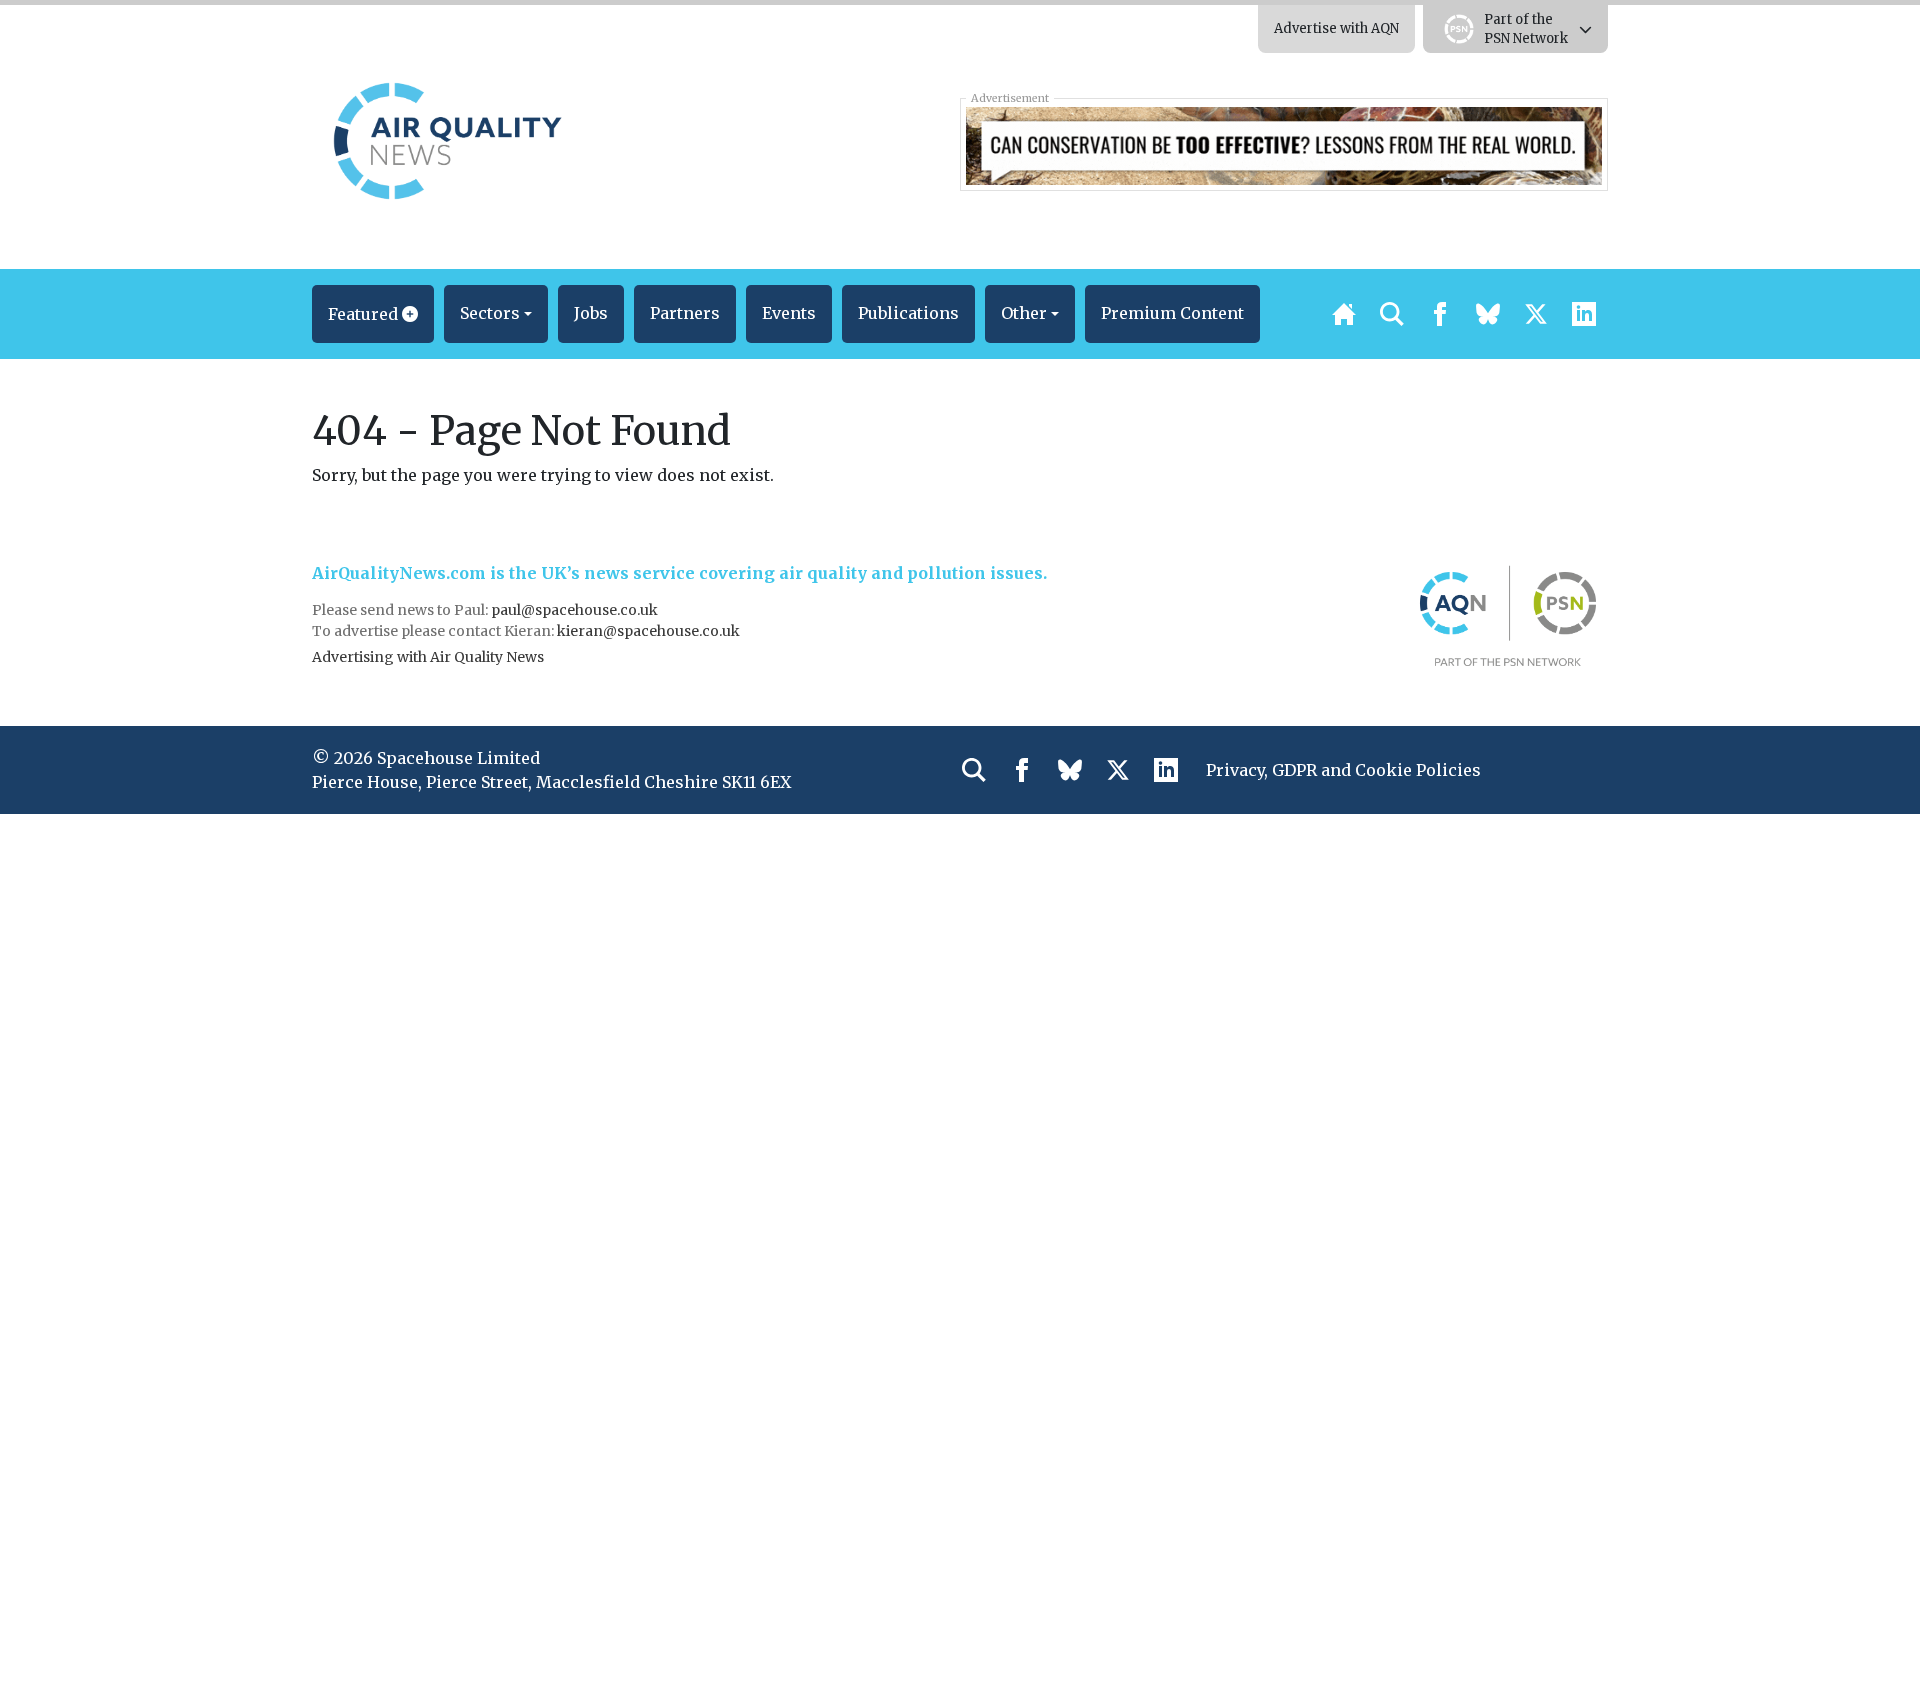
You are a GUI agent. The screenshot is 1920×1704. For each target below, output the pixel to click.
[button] (373, 314)
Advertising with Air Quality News (428, 657)
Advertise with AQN (1336, 28)
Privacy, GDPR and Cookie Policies (1343, 770)
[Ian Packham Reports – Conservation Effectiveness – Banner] (1283, 144)
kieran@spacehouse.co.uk (648, 631)
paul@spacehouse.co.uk (576, 610)
